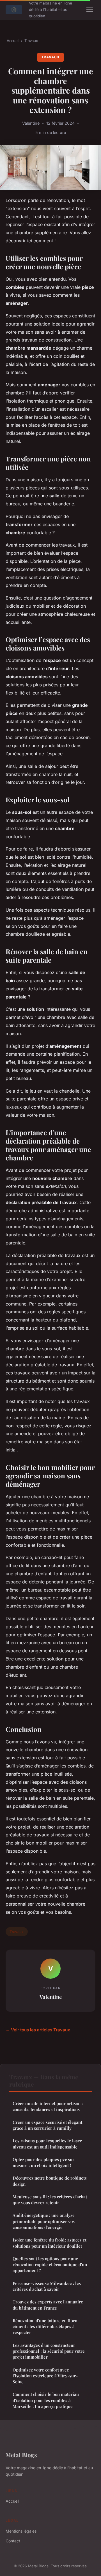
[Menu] (90, 10)
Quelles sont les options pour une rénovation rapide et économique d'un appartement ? (50, 2265)
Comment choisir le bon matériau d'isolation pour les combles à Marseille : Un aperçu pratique (46, 2400)
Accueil (13, 41)
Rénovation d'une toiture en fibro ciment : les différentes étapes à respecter (45, 2327)
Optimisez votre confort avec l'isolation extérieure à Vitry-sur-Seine (45, 2376)
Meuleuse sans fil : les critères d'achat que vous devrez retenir (50, 2200)
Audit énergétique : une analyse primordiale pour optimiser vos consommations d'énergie (44, 2221)
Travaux (31, 41)
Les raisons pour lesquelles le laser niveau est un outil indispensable (47, 2144)
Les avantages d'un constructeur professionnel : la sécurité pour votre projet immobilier (49, 2351)
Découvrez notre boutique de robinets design (50, 2181)
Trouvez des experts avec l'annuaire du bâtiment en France (48, 2305)
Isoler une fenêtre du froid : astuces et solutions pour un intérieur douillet (50, 2243)
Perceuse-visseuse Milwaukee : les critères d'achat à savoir (47, 2286)
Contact (13, 2541)
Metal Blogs (21, 2455)
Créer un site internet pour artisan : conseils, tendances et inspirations (48, 2106)
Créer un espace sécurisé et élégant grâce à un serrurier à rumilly (47, 2125)
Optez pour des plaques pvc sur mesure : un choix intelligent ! (43, 2162)
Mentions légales (21, 2531)
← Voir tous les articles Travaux (38, 2030)
